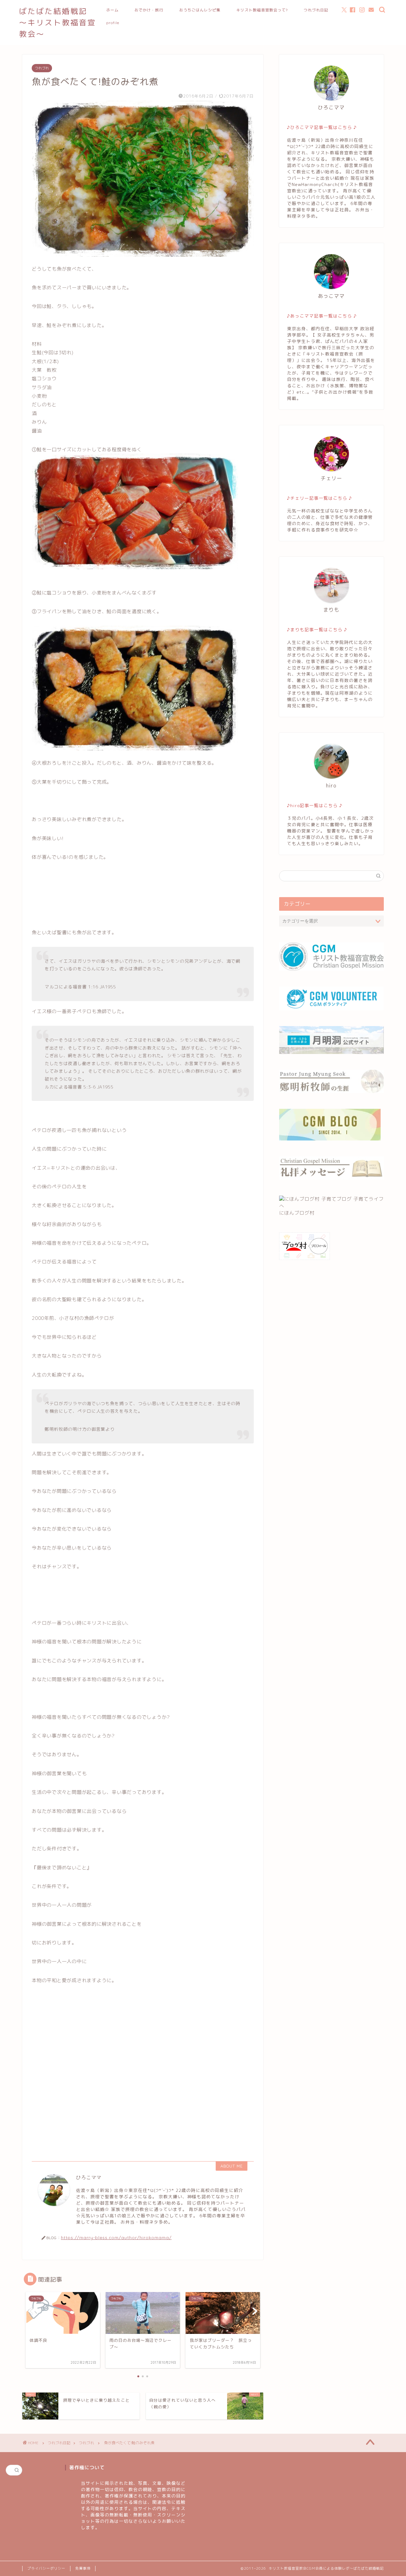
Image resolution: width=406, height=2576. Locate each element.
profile (113, 23)
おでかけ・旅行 (149, 10)
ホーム (112, 10)
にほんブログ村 (297, 1213)
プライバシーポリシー (46, 2568)
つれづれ (42, 68)
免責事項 (83, 2568)
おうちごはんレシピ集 (200, 10)
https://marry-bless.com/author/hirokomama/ (116, 2237)
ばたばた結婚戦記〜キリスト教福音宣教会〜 (58, 22)
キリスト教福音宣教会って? (262, 10)
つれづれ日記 (316, 10)
